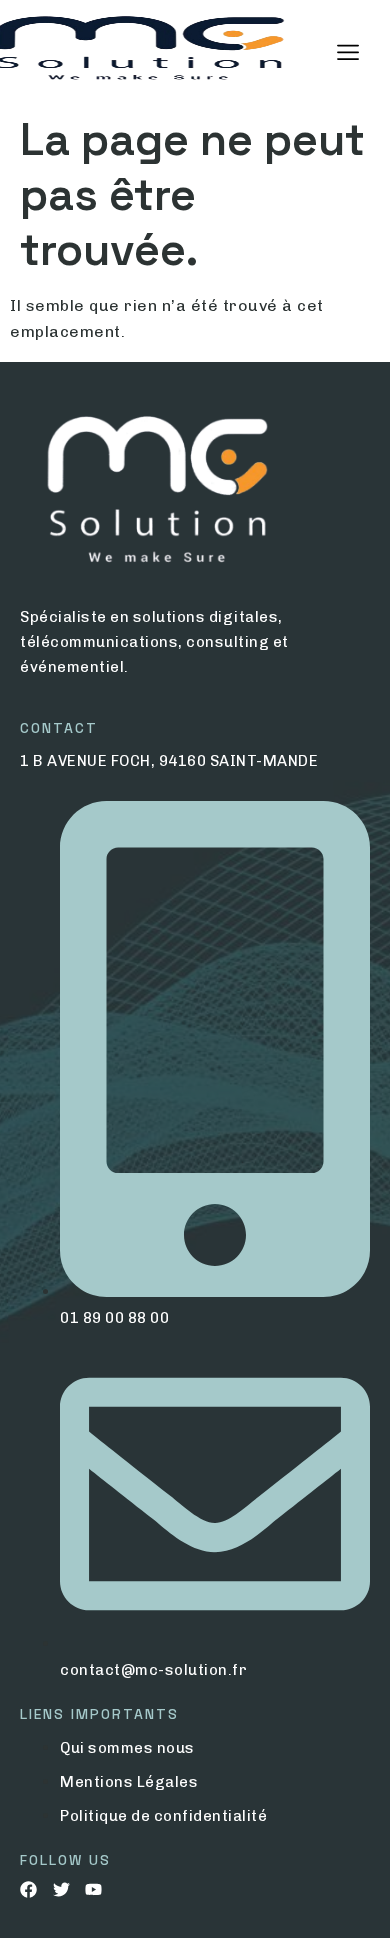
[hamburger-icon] (347, 53)
